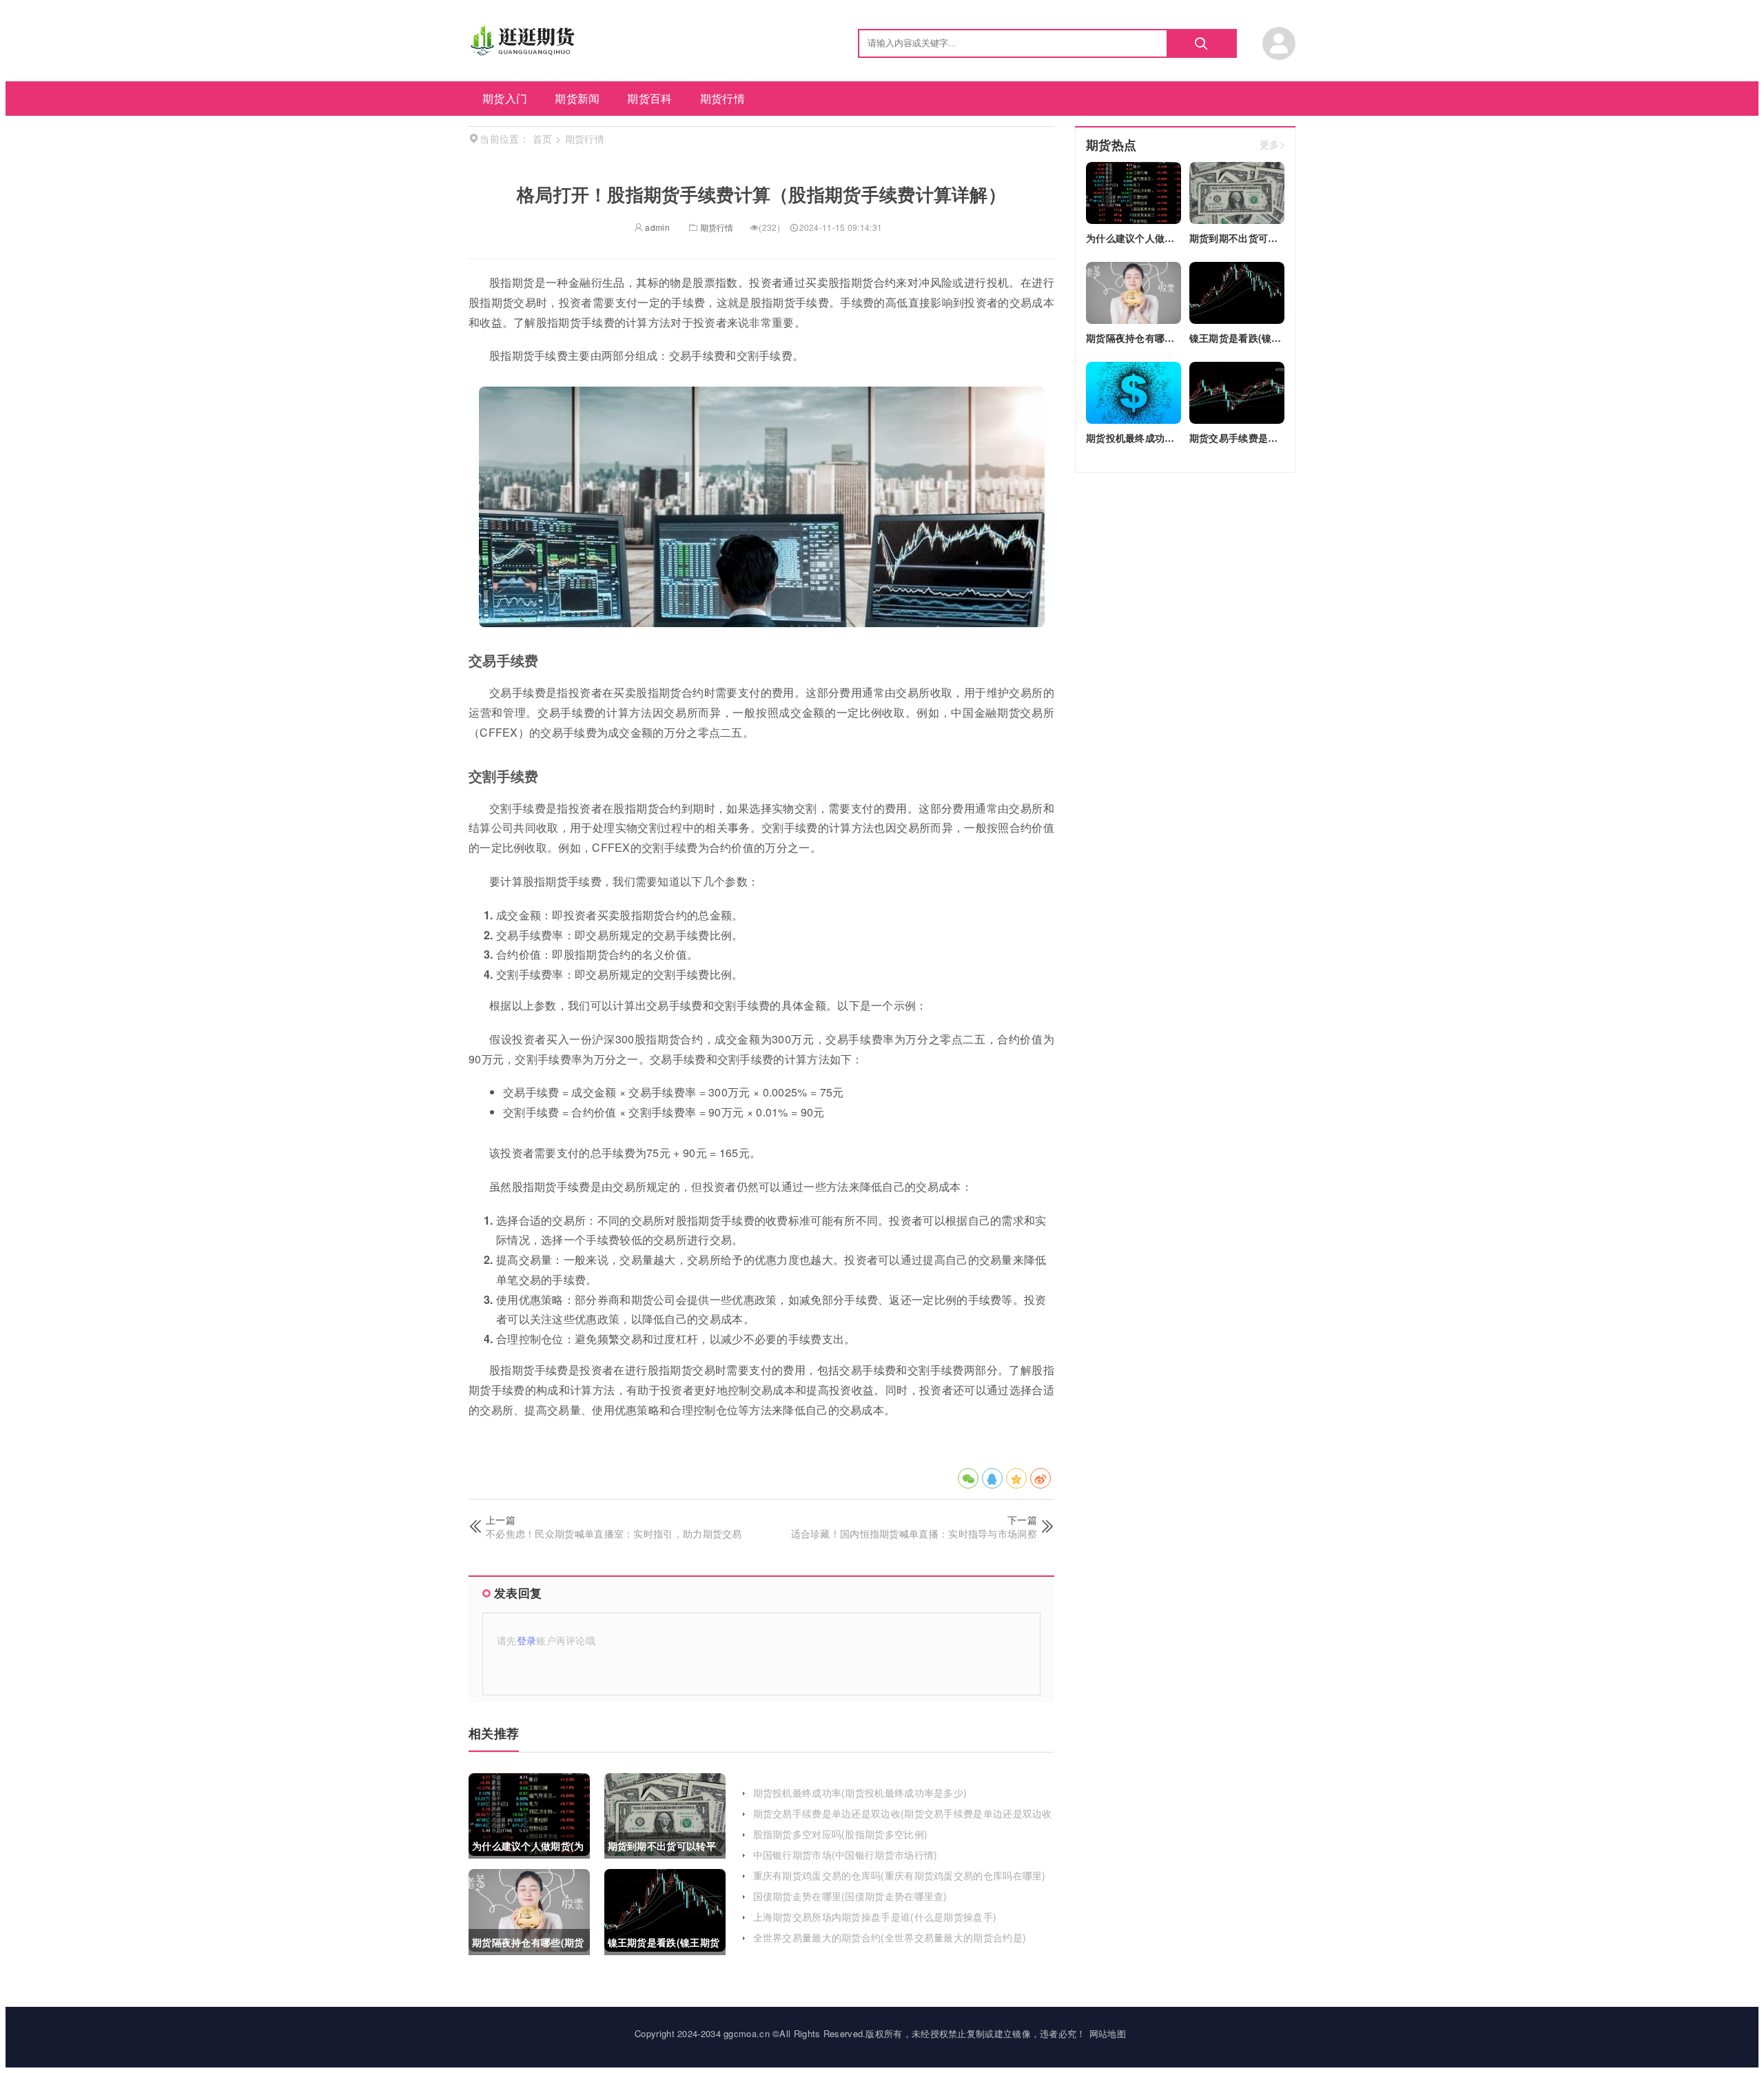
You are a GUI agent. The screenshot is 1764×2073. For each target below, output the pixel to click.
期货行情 (722, 98)
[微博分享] (1040, 1478)
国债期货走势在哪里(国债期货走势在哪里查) (850, 1896)
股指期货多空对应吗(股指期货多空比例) (841, 1834)
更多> (1272, 145)
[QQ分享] (992, 1478)
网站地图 (1108, 2033)
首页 (543, 139)
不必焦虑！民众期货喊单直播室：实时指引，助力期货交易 (614, 1533)
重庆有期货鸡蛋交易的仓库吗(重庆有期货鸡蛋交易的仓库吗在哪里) (900, 1875)
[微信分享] (968, 1478)
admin (656, 227)
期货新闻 (577, 98)
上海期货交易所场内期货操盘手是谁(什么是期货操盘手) (875, 1917)
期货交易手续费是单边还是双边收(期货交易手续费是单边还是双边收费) (903, 1820)
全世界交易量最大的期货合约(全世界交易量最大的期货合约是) (890, 1937)
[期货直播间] (524, 51)
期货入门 (505, 98)
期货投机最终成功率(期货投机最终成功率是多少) (860, 1793)
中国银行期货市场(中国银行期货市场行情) (845, 1855)
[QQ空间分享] (1016, 1478)
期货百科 (649, 98)
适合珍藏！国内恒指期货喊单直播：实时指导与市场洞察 (914, 1533)
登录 (527, 1640)
